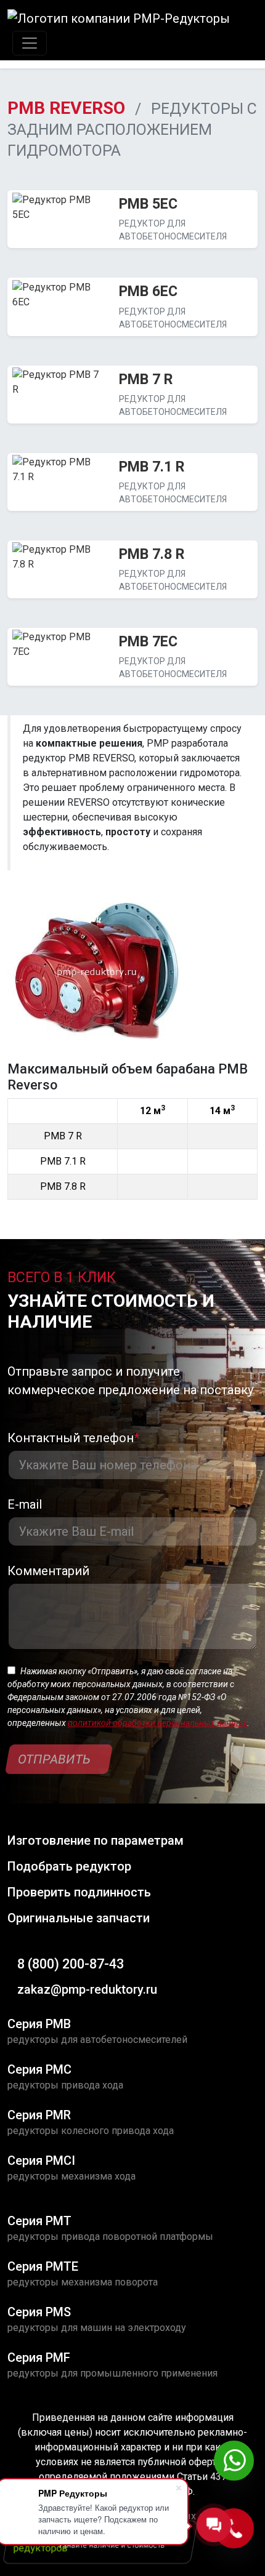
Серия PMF (39, 2357)
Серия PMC (39, 2069)
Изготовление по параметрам (96, 1840)
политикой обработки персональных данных (157, 1723)
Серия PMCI (41, 2161)
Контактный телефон (73, 1438)
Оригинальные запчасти (79, 1918)
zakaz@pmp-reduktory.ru (87, 1989)
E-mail (25, 1504)
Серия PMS (39, 2312)
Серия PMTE (43, 2266)
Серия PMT (39, 2221)
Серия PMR (39, 2115)
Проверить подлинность (79, 1892)
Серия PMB (39, 2024)
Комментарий (48, 1571)
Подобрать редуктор (69, 1866)
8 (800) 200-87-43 (71, 1964)
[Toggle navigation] (30, 43)
